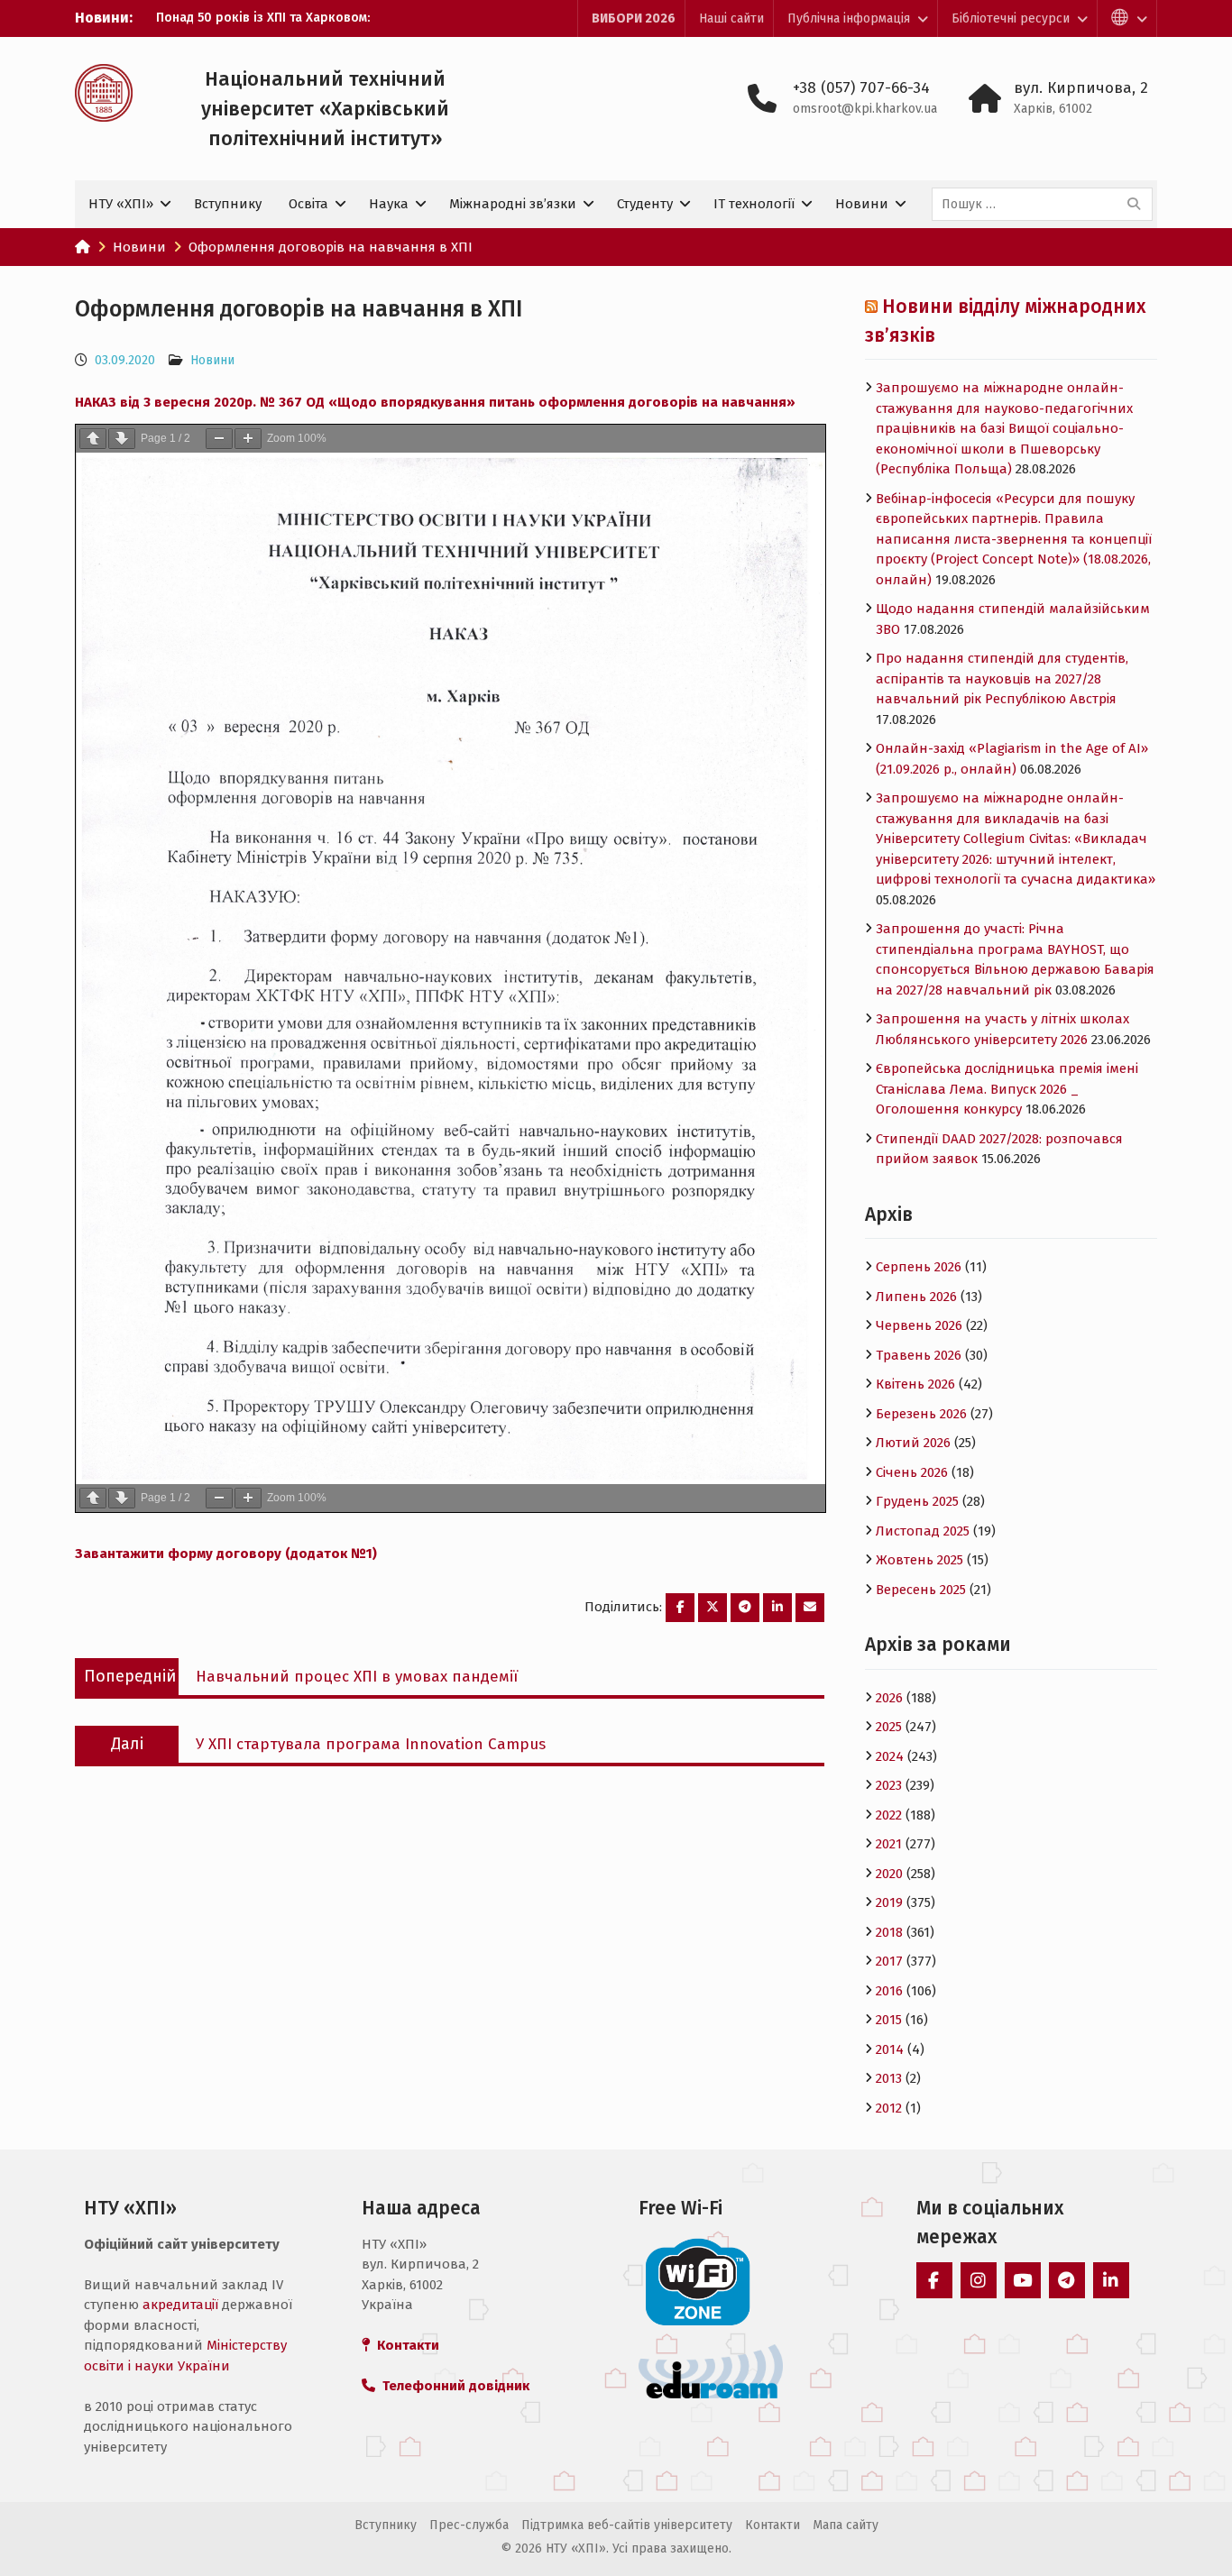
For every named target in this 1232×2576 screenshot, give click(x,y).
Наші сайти (731, 18)
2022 (889, 1815)
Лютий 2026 (913, 1443)
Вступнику (228, 204)
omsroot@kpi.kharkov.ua (865, 109)
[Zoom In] (248, 439)
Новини (862, 204)
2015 (889, 2020)
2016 (889, 1991)
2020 (889, 1874)
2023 (889, 1785)
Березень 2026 (921, 1414)
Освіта (308, 204)
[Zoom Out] (219, 439)
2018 (889, 1932)
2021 (889, 1844)
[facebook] (934, 2280)
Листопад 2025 (923, 1531)
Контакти (772, 2525)
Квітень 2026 (915, 1384)
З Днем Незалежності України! (248, 18)
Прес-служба (469, 2525)
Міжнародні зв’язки (513, 204)
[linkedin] (1111, 2280)
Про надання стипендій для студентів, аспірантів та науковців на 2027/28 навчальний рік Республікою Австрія (1002, 678)
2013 (889, 2078)
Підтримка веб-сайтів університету (627, 2525)
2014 (890, 2049)
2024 (890, 1756)
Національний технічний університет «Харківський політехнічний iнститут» (325, 109)
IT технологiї (754, 204)
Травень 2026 (919, 1355)
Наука (389, 204)
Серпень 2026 (919, 1267)
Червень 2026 (919, 1325)
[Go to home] (83, 247)
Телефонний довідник (452, 2386)
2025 (889, 1727)
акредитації (180, 2305)
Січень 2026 (912, 1472)
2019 (889, 1902)
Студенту (645, 204)
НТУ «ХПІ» (121, 204)
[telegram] (1067, 2280)
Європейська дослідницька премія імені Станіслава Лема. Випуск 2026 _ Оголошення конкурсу (1007, 1089)
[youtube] (1023, 2280)
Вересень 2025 (921, 1590)
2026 (889, 1698)
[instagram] (979, 2280)
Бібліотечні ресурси (1011, 18)
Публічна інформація (849, 18)
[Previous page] (93, 439)
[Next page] (122, 439)
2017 (889, 1961)
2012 (889, 2108)
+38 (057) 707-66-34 (861, 88)
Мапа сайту (846, 2525)
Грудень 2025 (917, 1501)
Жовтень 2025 (919, 1560)
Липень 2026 (916, 1297)
